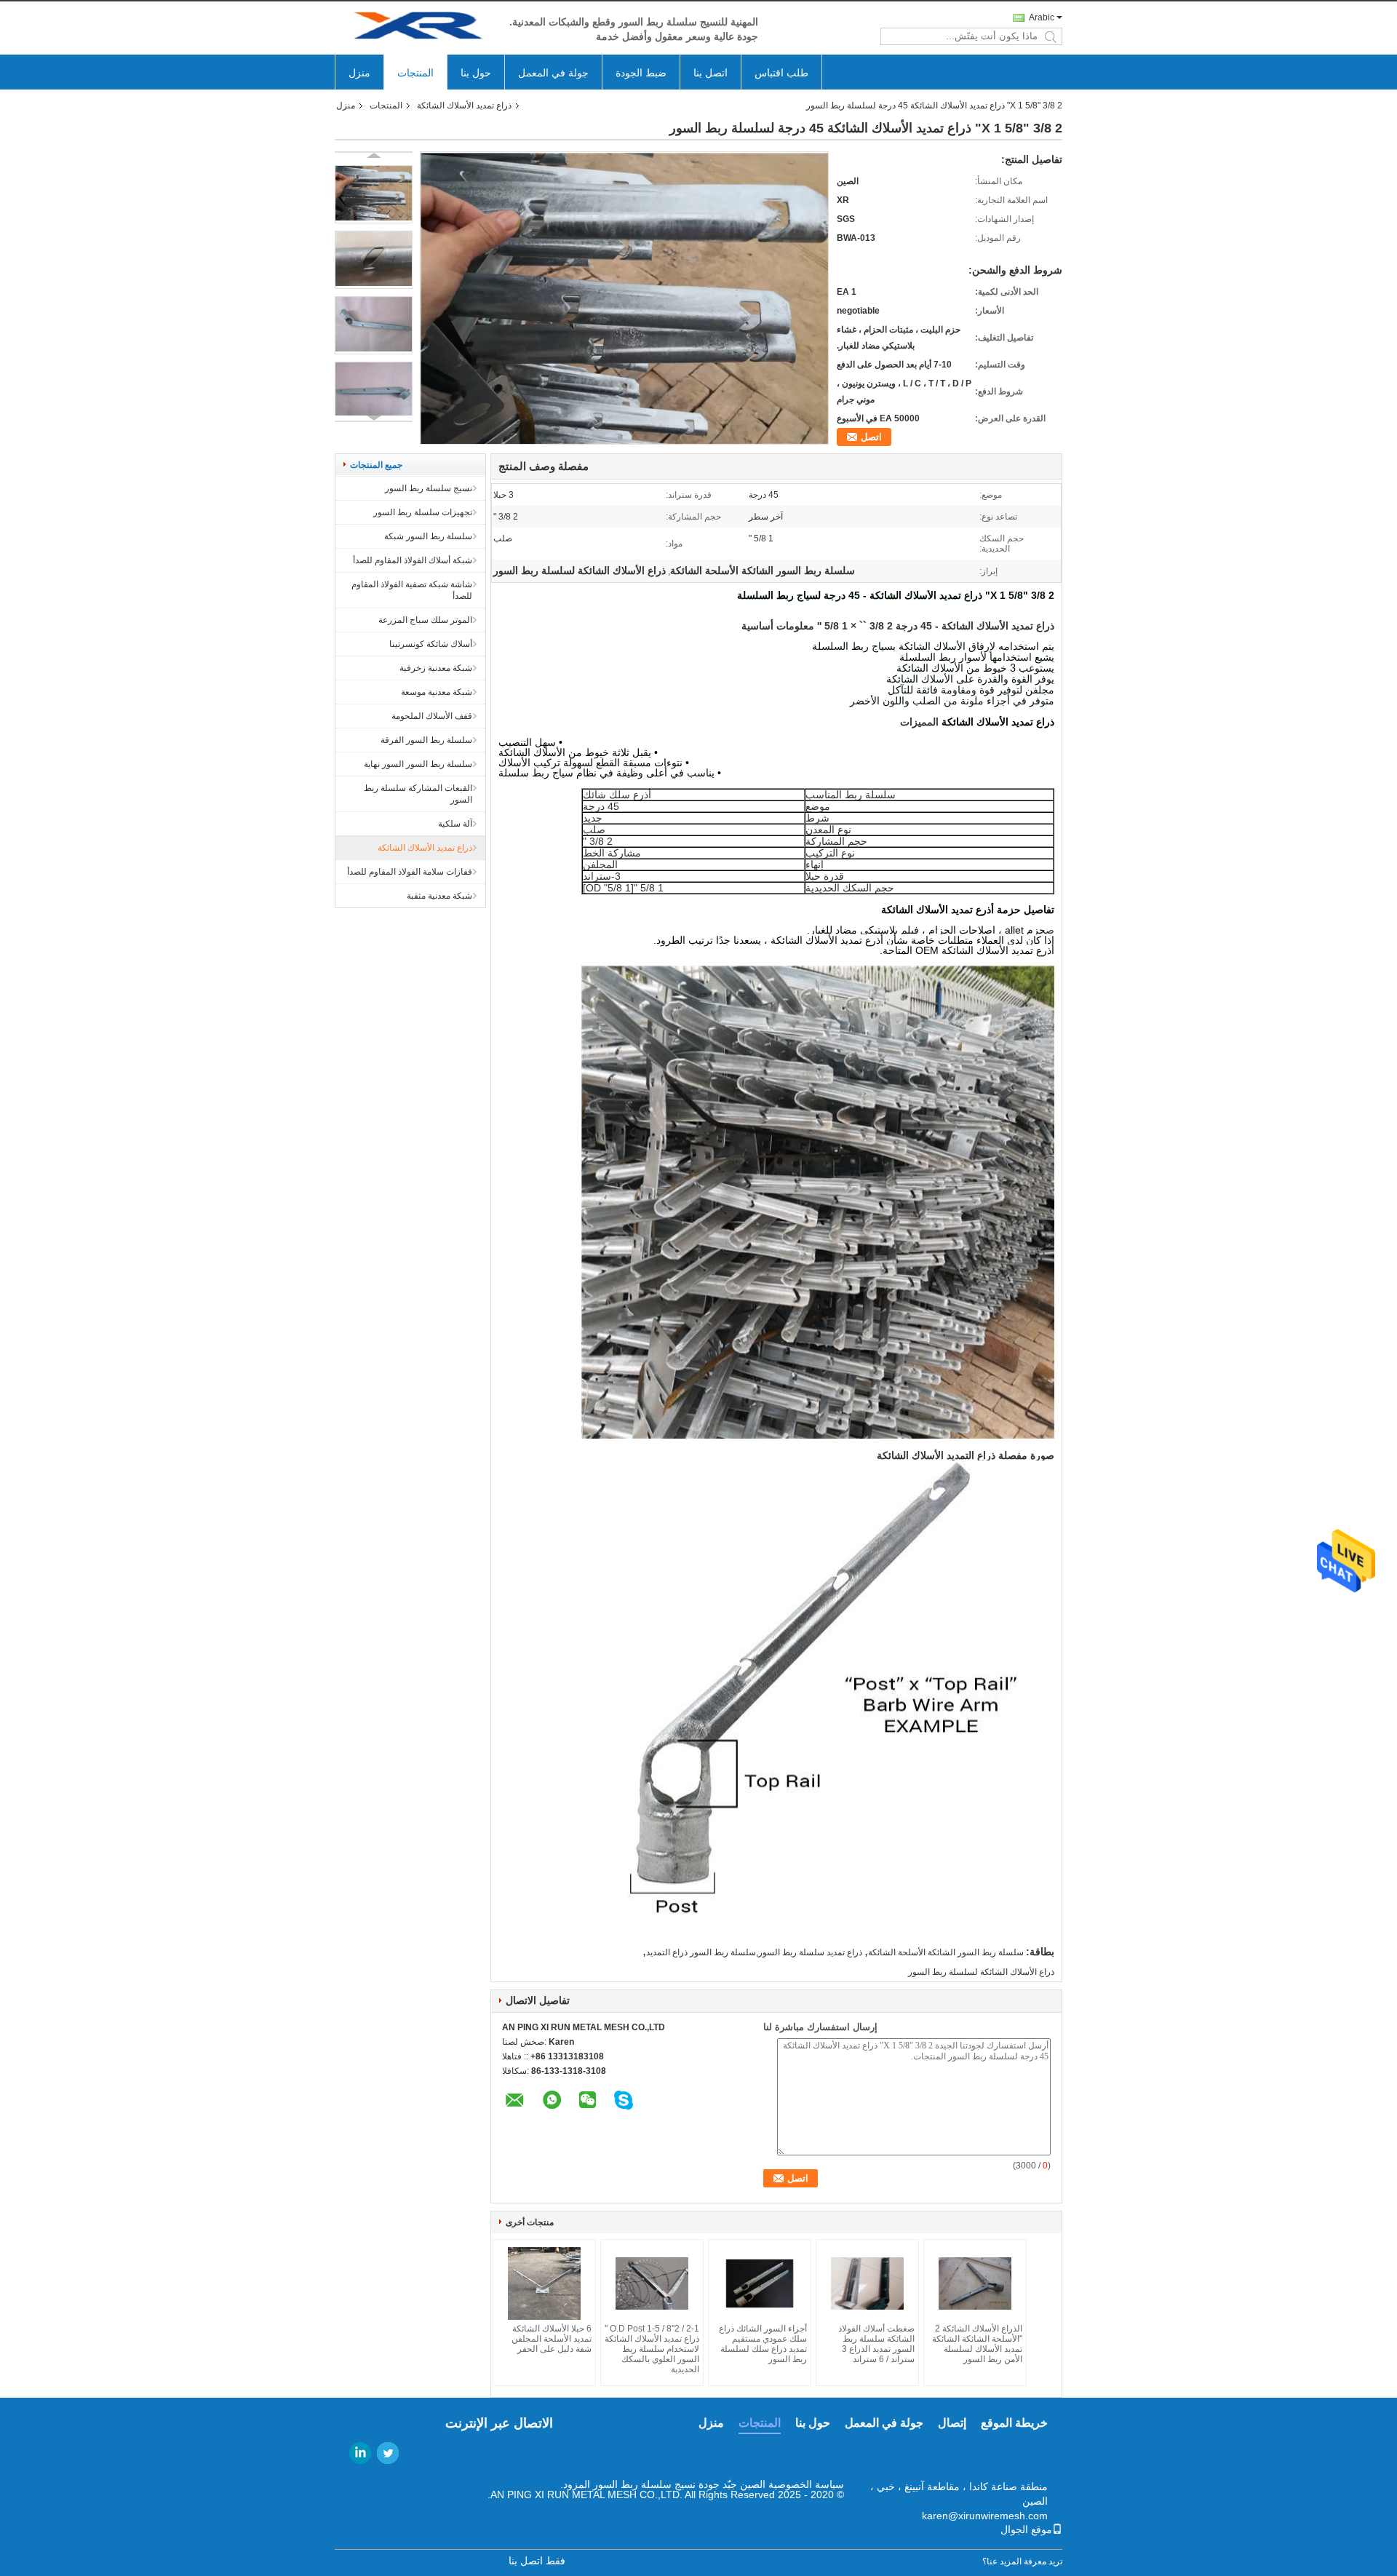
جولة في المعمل (553, 73)
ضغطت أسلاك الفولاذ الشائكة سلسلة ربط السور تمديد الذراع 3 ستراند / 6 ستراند (876, 2344)
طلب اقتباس (781, 73)
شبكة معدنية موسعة (437, 692)
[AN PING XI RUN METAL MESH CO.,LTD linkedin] (360, 2453)
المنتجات (415, 73)
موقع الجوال (1026, 2529)
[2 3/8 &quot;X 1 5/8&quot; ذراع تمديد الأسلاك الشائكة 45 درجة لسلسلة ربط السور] (374, 194)
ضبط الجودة (641, 73)
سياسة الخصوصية (806, 2484)
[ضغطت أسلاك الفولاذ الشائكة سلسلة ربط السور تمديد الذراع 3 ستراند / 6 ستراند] (867, 2283)
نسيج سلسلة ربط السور (429, 488)
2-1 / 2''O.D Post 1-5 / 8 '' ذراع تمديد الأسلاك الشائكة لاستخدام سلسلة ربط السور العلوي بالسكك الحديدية (652, 2349)
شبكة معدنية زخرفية (436, 668)
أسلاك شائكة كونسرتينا (431, 644)
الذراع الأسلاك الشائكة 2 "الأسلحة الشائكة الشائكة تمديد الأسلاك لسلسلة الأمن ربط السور (977, 2344)
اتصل (871, 437)
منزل (359, 73)
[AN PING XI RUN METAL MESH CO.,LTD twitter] (388, 2453)
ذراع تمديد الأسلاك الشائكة (464, 106)
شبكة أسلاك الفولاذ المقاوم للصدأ (413, 560)
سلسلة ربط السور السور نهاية (418, 764)
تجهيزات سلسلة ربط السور (423, 512)
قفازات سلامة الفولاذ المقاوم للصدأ (410, 872)
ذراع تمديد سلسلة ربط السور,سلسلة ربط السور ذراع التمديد (754, 1952)
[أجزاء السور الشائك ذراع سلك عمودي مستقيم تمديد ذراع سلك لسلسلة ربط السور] (760, 2283)
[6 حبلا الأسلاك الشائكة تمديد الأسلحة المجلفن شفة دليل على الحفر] (544, 2283)
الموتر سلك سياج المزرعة (425, 620)
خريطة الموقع (1014, 2423)
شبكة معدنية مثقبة (439, 896)
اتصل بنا (711, 73)
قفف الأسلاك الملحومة (432, 716)
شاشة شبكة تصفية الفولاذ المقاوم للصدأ (412, 590)
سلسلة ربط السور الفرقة (426, 740)
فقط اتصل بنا (537, 2561)
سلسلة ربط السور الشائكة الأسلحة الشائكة (946, 1952)
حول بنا (476, 73)
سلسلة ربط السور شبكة (428, 536)
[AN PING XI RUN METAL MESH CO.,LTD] (415, 28)
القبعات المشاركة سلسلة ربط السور (418, 794)
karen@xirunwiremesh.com (985, 2516)
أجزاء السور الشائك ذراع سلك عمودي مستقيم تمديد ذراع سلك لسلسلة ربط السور (763, 2344)
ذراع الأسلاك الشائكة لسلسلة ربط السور (981, 1972)
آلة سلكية (455, 824)
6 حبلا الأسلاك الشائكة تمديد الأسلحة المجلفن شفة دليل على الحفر (552, 2339)
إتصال (952, 2423)
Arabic (1042, 17)
